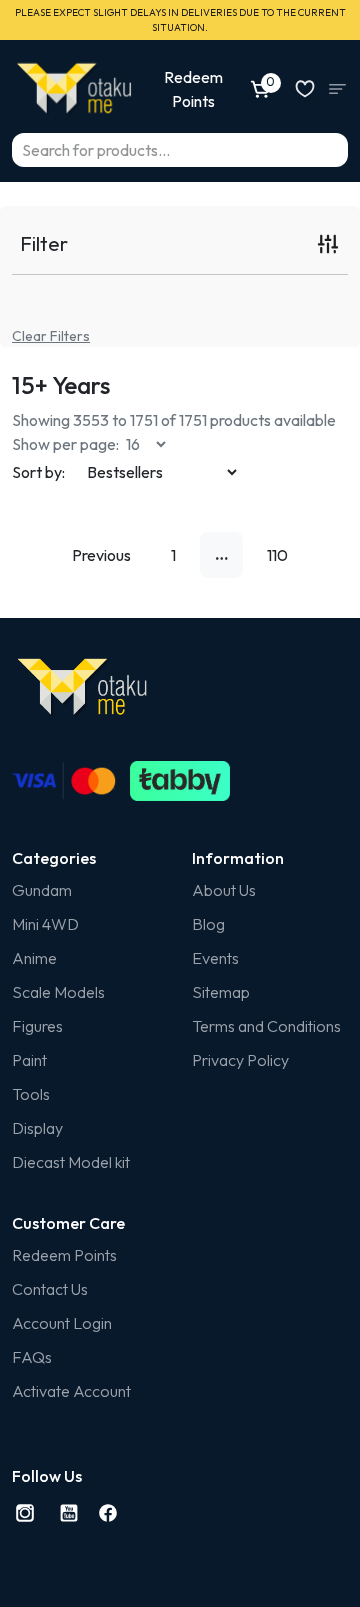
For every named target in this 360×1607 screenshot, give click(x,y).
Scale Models (58, 992)
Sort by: (38, 472)
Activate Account (71, 1391)
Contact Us (50, 1289)
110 (277, 555)
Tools (31, 1094)
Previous (101, 555)
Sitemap (221, 992)
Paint (29, 1060)
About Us (224, 890)
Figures (37, 1026)
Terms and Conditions (266, 1026)
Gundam (42, 890)
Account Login (62, 1323)
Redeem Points (64, 1255)
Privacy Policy (240, 1060)
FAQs (32, 1357)
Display (37, 1128)
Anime (34, 958)
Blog (208, 924)
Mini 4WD (45, 924)
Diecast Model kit (71, 1162)
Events (215, 958)
